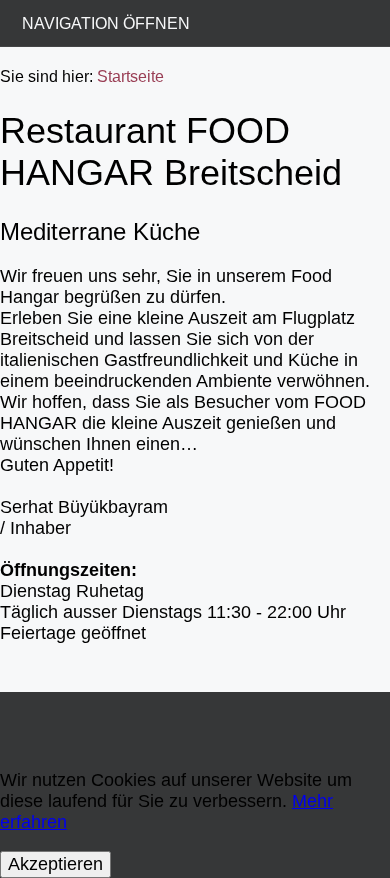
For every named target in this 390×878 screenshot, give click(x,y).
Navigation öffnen (106, 23)
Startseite (130, 76)
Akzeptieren (55, 864)
